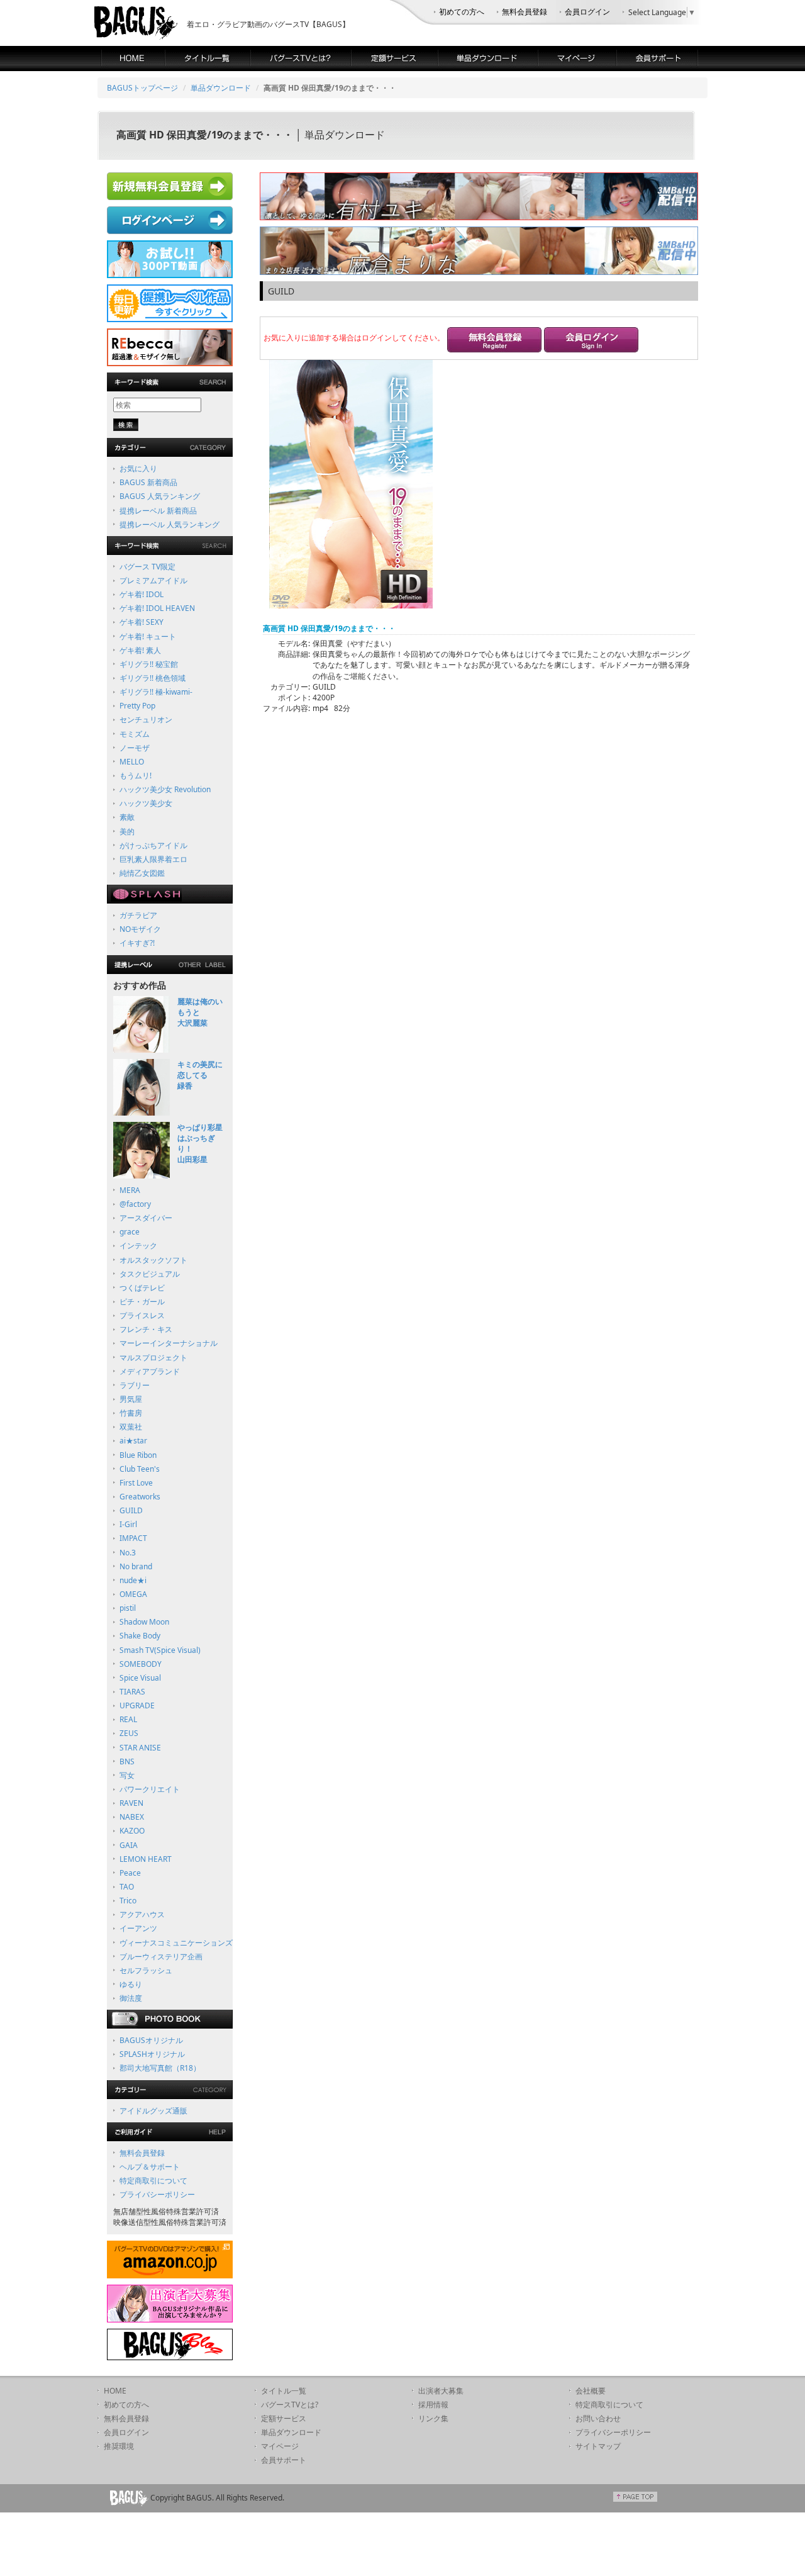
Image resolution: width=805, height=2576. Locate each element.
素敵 (127, 817)
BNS (127, 1761)
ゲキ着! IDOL (142, 594)
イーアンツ (138, 1928)
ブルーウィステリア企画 (161, 1957)
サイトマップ (598, 2446)
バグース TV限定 (147, 567)
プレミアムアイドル (153, 580)
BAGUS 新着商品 (148, 482)
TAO (127, 1887)
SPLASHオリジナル (152, 2054)
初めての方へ (462, 12)
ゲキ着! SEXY (142, 622)
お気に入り (138, 468)
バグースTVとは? (290, 2405)
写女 (127, 1775)
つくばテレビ (142, 1288)
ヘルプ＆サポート (150, 2167)
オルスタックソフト (153, 1260)
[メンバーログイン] (591, 341)
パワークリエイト (150, 1789)
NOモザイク (140, 929)
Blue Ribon (138, 1455)
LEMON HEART (146, 1859)
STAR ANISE (140, 1748)
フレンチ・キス (146, 1329)
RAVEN (131, 1803)
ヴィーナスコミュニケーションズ (176, 1943)
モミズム (135, 734)
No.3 (128, 1553)
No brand (136, 1566)
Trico (128, 1901)
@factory (135, 1204)
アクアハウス (142, 1914)
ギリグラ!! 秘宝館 (149, 664)
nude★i (133, 1580)
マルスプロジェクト (153, 1358)
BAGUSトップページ (142, 88)
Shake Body (140, 1636)
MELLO (132, 762)
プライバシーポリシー (157, 2194)
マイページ (280, 2446)
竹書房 (131, 1413)
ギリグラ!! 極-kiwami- (156, 692)
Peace (130, 1873)
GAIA (129, 1845)
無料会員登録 (525, 12)
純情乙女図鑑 (142, 873)
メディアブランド (150, 1371)
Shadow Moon (144, 1622)
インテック (138, 1246)
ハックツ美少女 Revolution (165, 789)
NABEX (132, 1817)
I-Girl (128, 1524)
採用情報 (433, 2405)
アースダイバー (146, 1218)
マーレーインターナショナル (169, 1343)
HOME (115, 2391)
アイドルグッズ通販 (153, 2111)
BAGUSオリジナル (151, 2040)
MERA (130, 1190)
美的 (127, 832)
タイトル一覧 (284, 2391)
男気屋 (131, 1399)
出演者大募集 (441, 2391)
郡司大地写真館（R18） (160, 2068)
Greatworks (140, 1497)
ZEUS (129, 1733)
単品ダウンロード (221, 88)
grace (130, 1232)
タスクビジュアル (150, 1274)
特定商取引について (153, 2181)
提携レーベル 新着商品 (158, 511)
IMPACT (133, 1538)
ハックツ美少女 (146, 803)
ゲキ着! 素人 (140, 650)
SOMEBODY (141, 1664)
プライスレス (142, 1315)
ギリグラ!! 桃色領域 (153, 678)
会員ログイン (587, 12)
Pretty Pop (137, 706)
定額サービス (284, 2418)
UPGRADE (137, 1705)
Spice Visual (140, 1678)
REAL (128, 1719)
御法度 (131, 1998)
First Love (136, 1483)
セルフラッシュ (146, 1970)
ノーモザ (135, 748)
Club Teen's (140, 1469)
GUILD (131, 1510)
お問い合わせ (598, 2418)
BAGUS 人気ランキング (160, 496)
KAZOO (132, 1831)
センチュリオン (146, 720)
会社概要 (591, 2391)
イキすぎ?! (137, 943)
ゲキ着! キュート (148, 636)
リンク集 (433, 2418)
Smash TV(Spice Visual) (160, 1650)
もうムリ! (136, 776)
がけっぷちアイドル (153, 845)
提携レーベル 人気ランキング (169, 524)
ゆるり (131, 1984)
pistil (128, 1608)
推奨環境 (119, 2446)
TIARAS (132, 1692)
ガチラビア (138, 915)
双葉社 (131, 1427)
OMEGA (133, 1594)
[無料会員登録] (494, 341)
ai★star (133, 1441)
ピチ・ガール (142, 1302)
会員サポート (284, 2460)
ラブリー (135, 1385)
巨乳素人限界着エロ (153, 859)
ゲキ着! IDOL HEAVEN (157, 608)
